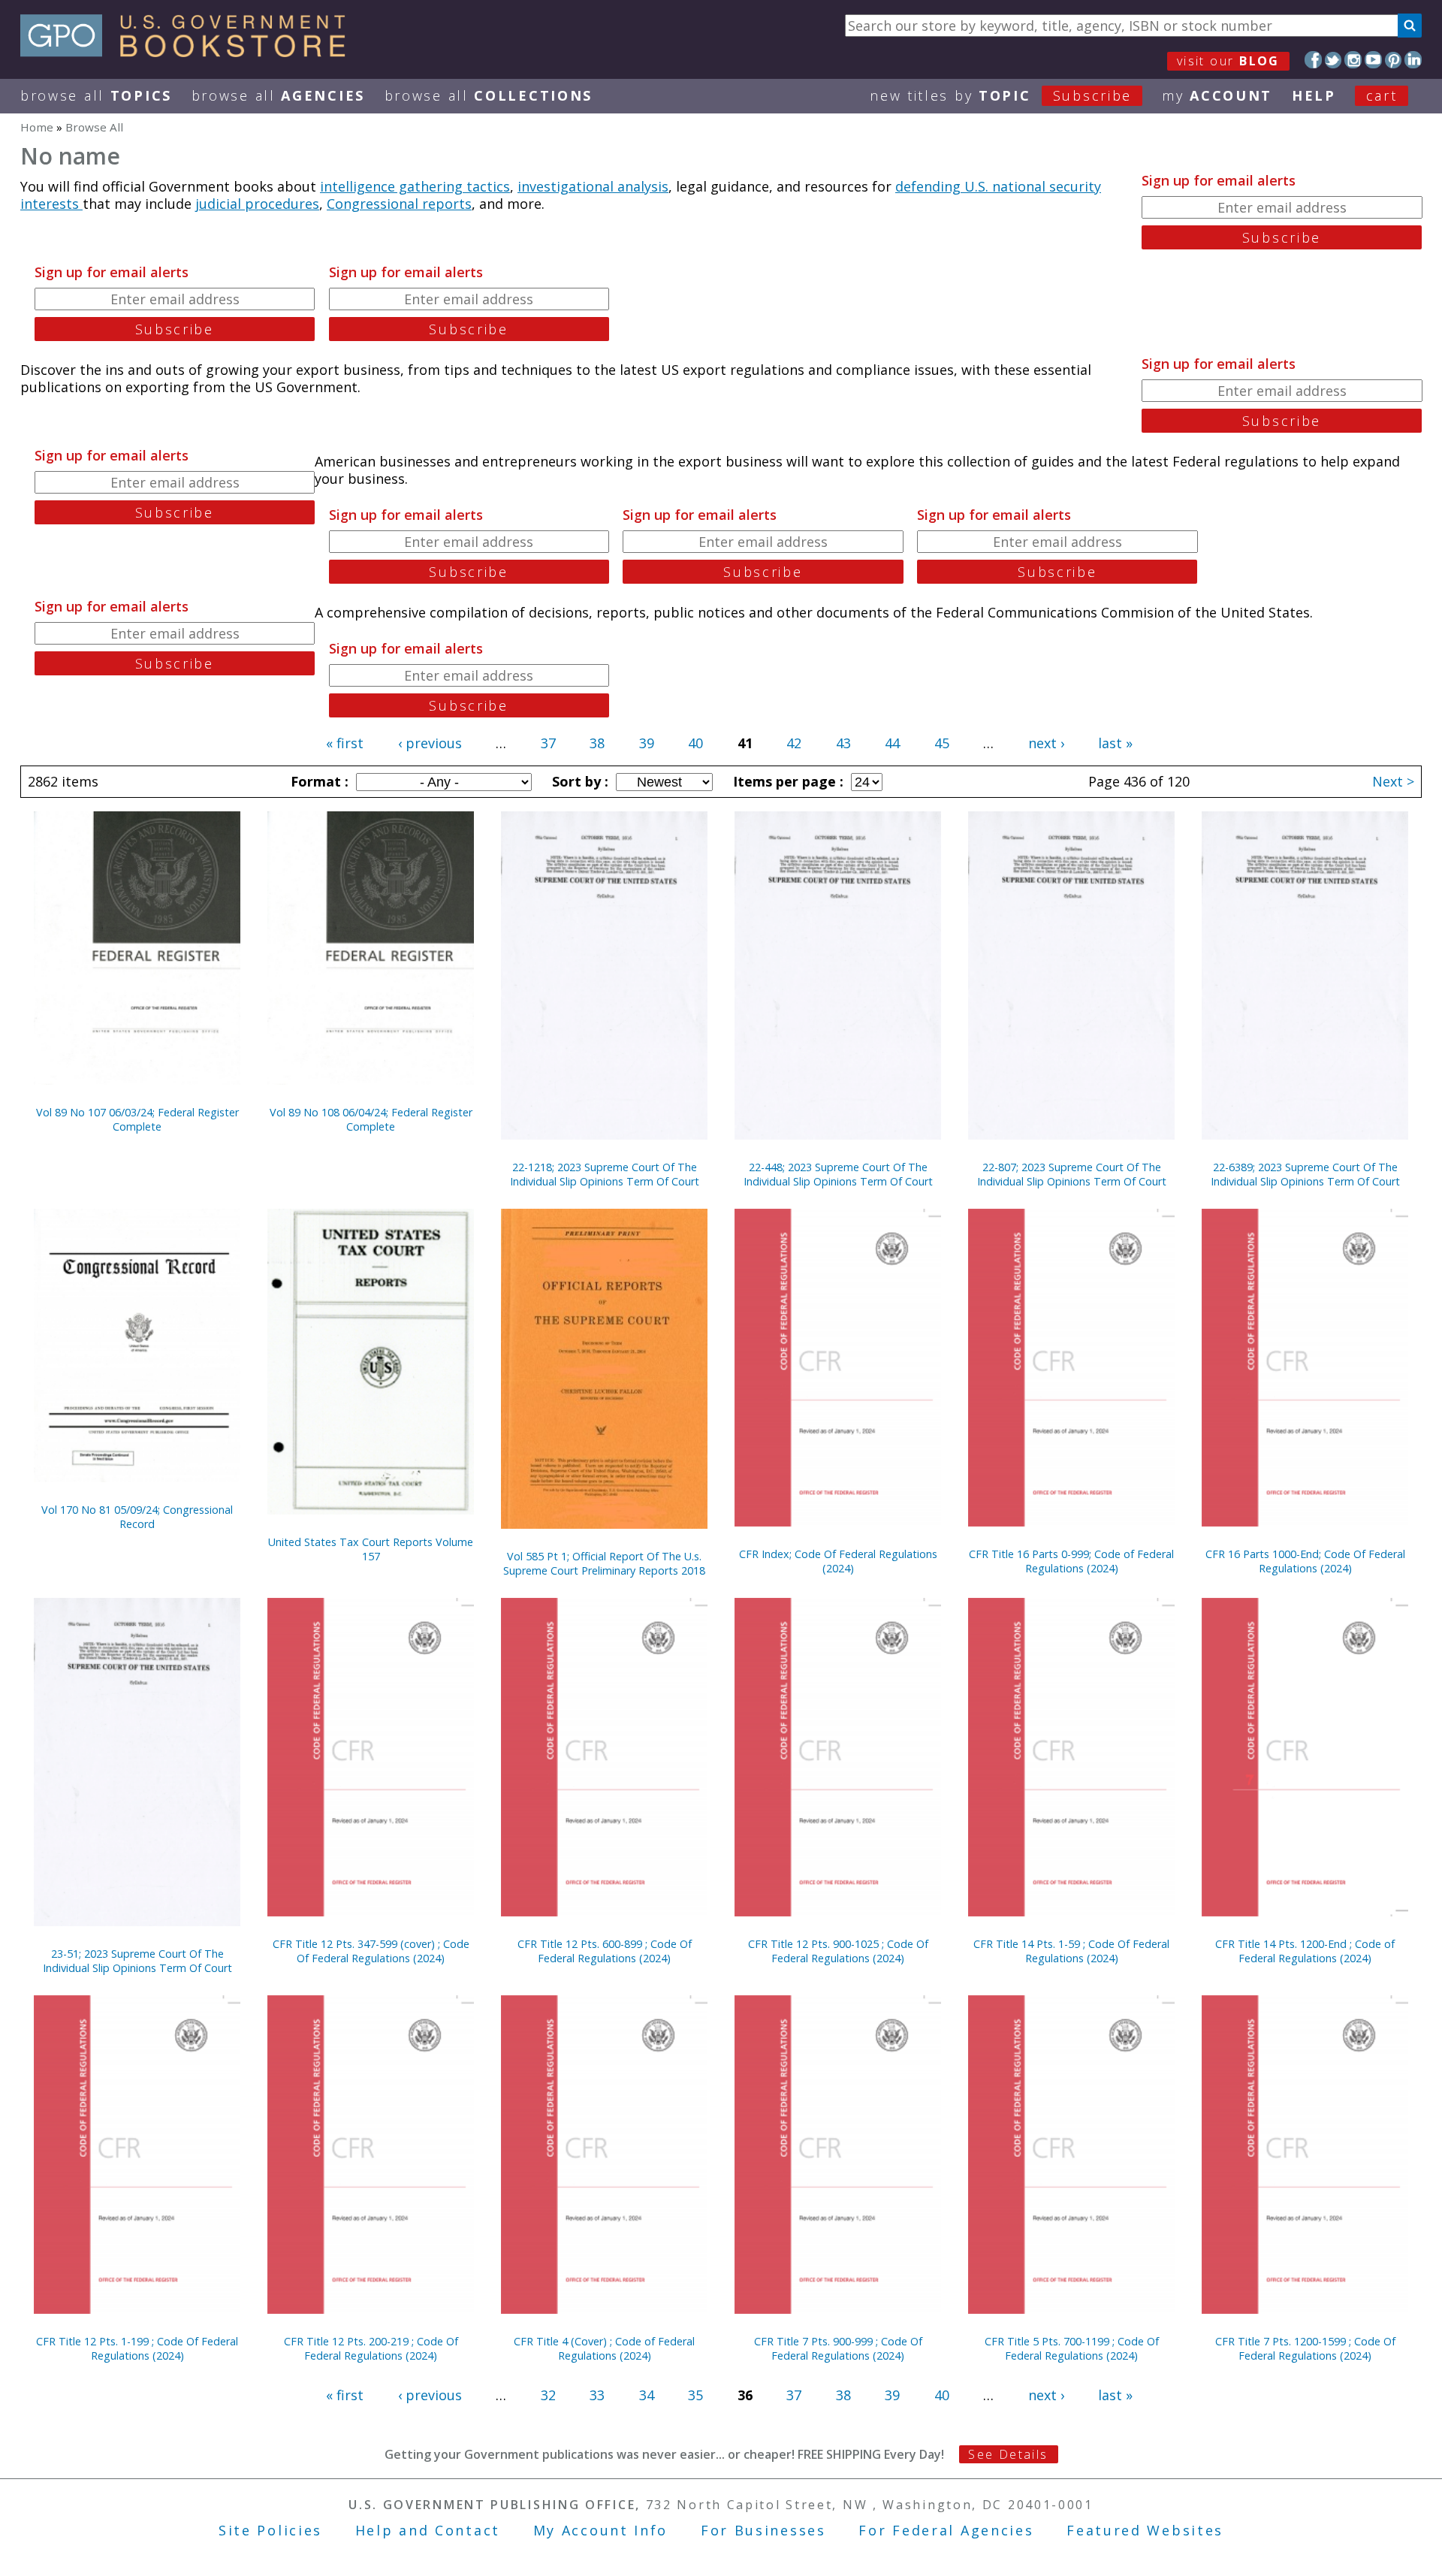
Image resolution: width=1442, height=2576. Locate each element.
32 (548, 2395)
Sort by (578, 781)
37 (548, 743)
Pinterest (1394, 60)
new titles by (1001, 95)
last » (1115, 743)
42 (794, 743)
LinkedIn (1413, 60)
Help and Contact (428, 2530)
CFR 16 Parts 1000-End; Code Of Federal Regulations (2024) (1305, 1561)
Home (37, 127)
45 (942, 743)
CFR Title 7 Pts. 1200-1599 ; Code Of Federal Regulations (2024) (1305, 2348)
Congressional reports (399, 204)
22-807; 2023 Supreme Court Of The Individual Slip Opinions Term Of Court (1072, 1174)
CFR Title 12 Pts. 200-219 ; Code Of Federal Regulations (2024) (371, 2348)
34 (647, 2395)
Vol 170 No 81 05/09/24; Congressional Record (137, 1517)
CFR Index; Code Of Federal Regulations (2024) (838, 1561)
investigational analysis (593, 186)
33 (597, 2395)
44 (892, 743)
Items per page (786, 781)
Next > (1393, 781)
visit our (1228, 61)
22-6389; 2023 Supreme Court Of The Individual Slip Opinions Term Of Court (1305, 1174)
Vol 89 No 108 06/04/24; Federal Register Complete (371, 1119)
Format (318, 781)
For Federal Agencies (946, 2530)
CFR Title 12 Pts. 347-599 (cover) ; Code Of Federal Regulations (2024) (371, 1951)
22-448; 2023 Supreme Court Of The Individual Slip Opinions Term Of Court (838, 1174)
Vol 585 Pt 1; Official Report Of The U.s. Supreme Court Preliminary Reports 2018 (604, 1563)
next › (1046, 743)
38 (597, 743)
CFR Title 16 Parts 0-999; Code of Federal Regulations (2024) (1071, 1561)
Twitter (1333, 60)
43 (843, 743)
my (1217, 95)
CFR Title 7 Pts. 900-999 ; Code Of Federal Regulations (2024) (838, 2348)
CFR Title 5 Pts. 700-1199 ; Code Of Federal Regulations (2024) (1072, 2348)
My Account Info (601, 2530)
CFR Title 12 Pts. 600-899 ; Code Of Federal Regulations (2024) (605, 1951)
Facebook (1313, 60)
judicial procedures (257, 204)
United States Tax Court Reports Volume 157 (371, 1549)
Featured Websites (1145, 2530)
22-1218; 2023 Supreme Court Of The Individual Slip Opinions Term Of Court (605, 1174)
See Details (1008, 2454)
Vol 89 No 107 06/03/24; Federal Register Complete (137, 1119)
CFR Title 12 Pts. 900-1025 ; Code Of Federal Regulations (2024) (838, 1951)
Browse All (96, 95)
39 (647, 743)
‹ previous (430, 743)
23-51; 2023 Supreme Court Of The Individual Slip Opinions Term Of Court (137, 1961)
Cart (1382, 95)
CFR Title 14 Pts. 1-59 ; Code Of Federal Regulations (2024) (1071, 1951)
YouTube (1373, 60)
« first (345, 743)
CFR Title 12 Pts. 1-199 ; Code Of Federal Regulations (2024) (137, 2348)
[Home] (190, 52)
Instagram (1353, 60)
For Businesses (763, 2530)
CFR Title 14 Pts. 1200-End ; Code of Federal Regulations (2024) (1305, 1951)
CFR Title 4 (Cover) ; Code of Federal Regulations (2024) (604, 2348)
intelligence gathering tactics (415, 186)
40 (695, 743)
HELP (1314, 95)
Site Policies (270, 2530)
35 (695, 2395)
